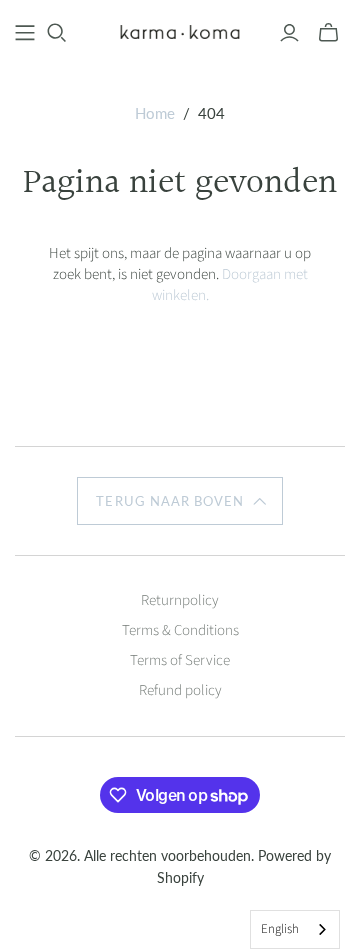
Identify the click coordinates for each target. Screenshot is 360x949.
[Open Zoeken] (57, 33)
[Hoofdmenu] (25, 33)
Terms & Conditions (180, 630)
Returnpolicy (180, 600)
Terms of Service (180, 660)
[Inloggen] (289, 33)
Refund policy (180, 690)
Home (155, 113)
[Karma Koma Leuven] (180, 31)
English (280, 929)
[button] (179, 501)
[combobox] (295, 929)
